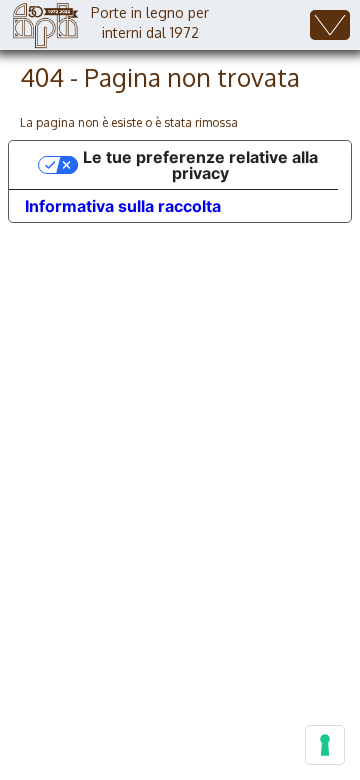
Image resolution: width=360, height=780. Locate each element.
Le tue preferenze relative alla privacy (200, 165)
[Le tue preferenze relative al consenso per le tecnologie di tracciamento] (325, 745)
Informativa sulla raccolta (123, 206)
